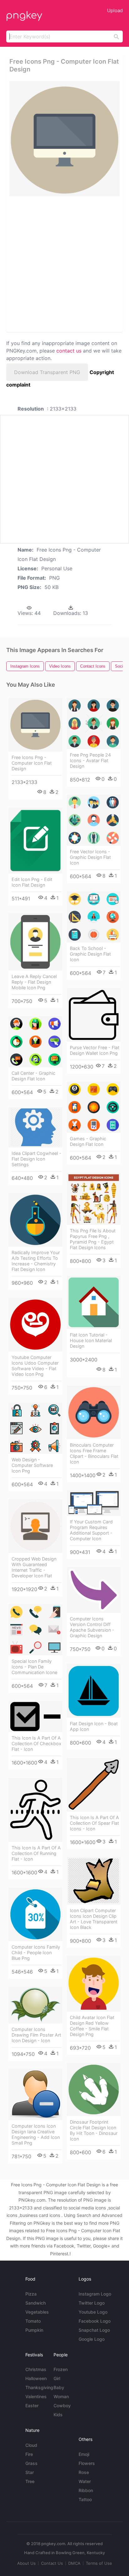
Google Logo (92, 2339)
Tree (30, 2481)
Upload (115, 10)
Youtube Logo (93, 2312)
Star (30, 2472)
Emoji (84, 2454)
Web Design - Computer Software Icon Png (32, 1465)
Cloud (31, 2445)
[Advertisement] (64, 264)
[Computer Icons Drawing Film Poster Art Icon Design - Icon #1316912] (35, 2005)
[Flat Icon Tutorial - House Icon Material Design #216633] (94, 1302)
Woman (61, 2396)
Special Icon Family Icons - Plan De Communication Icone (34, 1667)
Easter (32, 2406)
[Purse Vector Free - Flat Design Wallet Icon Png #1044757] (94, 1015)
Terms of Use (99, 2563)
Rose (84, 2472)
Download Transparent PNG (47, 372)
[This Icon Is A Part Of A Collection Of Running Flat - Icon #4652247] (35, 1810)
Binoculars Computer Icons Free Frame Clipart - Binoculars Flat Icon (94, 1453)
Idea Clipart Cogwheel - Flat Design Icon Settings (36, 1159)
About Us (26, 2563)
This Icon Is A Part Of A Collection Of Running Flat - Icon (36, 1853)
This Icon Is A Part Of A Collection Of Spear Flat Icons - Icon (94, 1823)
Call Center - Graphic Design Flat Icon (34, 1076)
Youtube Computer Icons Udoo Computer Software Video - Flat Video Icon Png (35, 1366)
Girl (57, 2378)
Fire (29, 2454)
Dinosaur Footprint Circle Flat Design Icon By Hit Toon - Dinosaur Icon (94, 2130)
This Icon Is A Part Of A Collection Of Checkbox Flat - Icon (36, 1743)
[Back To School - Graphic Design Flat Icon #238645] (94, 917)
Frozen (61, 2369)
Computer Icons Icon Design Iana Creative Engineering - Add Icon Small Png (36, 2134)
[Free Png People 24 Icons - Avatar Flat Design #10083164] (94, 723)
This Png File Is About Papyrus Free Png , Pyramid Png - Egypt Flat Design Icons (93, 1239)
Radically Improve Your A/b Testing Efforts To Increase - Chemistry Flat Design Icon (36, 1261)
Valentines (36, 2396)
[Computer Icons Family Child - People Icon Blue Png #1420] (35, 1914)
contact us (69, 351)
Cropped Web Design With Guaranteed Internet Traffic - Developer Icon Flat (34, 1567)
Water (85, 2481)
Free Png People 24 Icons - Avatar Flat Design (90, 760)
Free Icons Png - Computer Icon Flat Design (32, 763)
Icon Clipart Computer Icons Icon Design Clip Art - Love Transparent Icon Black (94, 1919)
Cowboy (62, 2406)
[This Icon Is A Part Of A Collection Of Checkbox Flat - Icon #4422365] (35, 1717)
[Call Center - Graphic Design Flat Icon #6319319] (35, 1042)
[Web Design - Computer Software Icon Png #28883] (35, 1428)
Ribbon (86, 2490)
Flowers (87, 2463)
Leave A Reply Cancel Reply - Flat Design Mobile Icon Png (34, 982)
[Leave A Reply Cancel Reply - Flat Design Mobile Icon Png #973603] (35, 942)
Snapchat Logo (94, 2330)
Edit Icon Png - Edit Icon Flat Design (32, 882)
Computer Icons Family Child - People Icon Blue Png (36, 1953)
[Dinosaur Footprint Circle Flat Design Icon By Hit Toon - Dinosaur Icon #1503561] (94, 2089)
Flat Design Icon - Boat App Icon (94, 1726)
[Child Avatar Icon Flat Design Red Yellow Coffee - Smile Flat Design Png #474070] (94, 1984)
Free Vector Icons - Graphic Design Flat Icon (90, 857)
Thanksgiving (39, 2387)
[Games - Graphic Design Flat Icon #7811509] (94, 1107)
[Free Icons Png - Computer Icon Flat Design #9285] (35, 725)
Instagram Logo (95, 2294)
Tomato (33, 2321)
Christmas (36, 2369)
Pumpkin (34, 2330)
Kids (58, 2415)
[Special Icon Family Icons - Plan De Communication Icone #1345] (35, 1630)
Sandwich (36, 2303)
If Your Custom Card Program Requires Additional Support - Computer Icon (91, 1530)
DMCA (74, 2563)
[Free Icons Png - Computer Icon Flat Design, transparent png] (64, 139)
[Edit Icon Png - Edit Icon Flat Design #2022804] (35, 840)
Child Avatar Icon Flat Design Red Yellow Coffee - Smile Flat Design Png (92, 2026)
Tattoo (85, 2499)
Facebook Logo (95, 2321)
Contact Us (52, 2563)
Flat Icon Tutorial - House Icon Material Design (91, 1340)
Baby (59, 2387)
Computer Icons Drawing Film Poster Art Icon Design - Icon (36, 2035)
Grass (31, 2463)
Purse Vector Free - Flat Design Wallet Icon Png (95, 1050)
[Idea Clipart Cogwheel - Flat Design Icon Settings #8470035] (35, 1127)
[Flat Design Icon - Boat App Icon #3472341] (94, 1691)
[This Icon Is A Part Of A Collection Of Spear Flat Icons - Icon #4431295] (94, 1785)
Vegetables (37, 2312)
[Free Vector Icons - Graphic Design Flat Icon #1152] (94, 820)
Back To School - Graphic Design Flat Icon (90, 954)
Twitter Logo (92, 2303)
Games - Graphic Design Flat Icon (88, 1141)
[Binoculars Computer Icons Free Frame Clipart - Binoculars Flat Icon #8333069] (94, 1412)
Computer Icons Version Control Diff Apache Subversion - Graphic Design (92, 1627)
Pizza (31, 2294)
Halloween (36, 2378)
